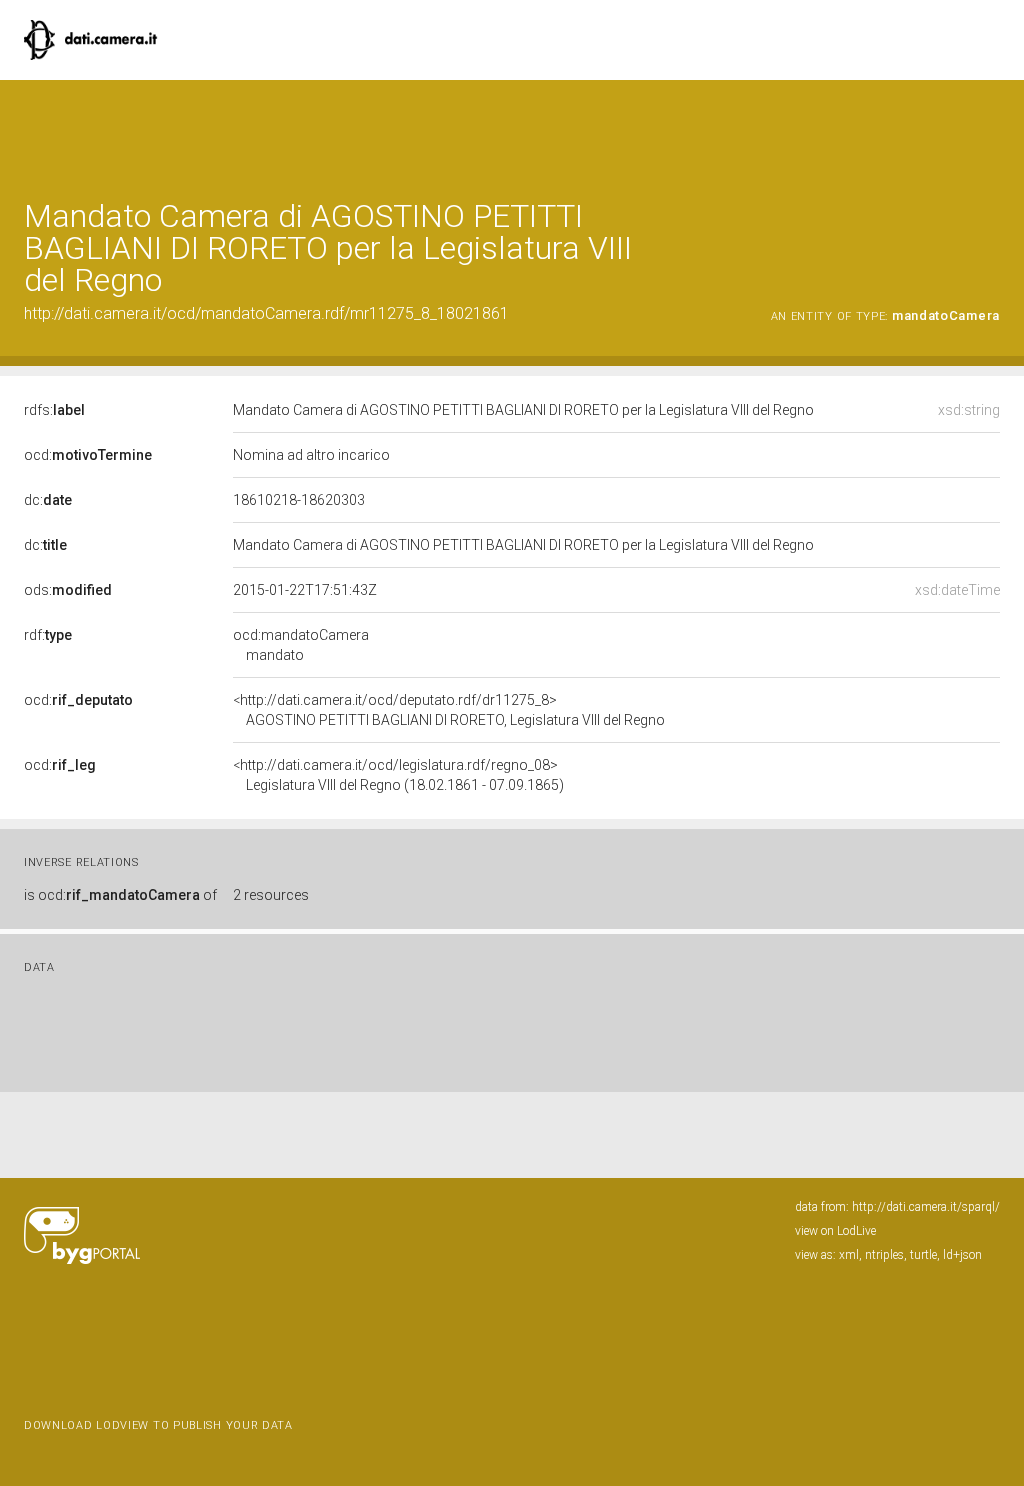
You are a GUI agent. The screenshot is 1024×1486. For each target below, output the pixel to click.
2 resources (271, 895)
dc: (48, 500)
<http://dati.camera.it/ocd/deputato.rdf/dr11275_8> (449, 710)
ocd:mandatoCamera (301, 645)
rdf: (48, 635)
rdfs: (54, 410)
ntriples (884, 1255)
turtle (923, 1255)
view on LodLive (835, 1231)
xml (849, 1255)
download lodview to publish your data (158, 1425)
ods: (68, 590)
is (120, 895)
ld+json (962, 1255)
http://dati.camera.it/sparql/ (926, 1207)
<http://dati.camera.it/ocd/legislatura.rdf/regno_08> (398, 775)
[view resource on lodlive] (990, 129)
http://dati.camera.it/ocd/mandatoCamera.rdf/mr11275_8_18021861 (266, 313)
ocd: (88, 455)
